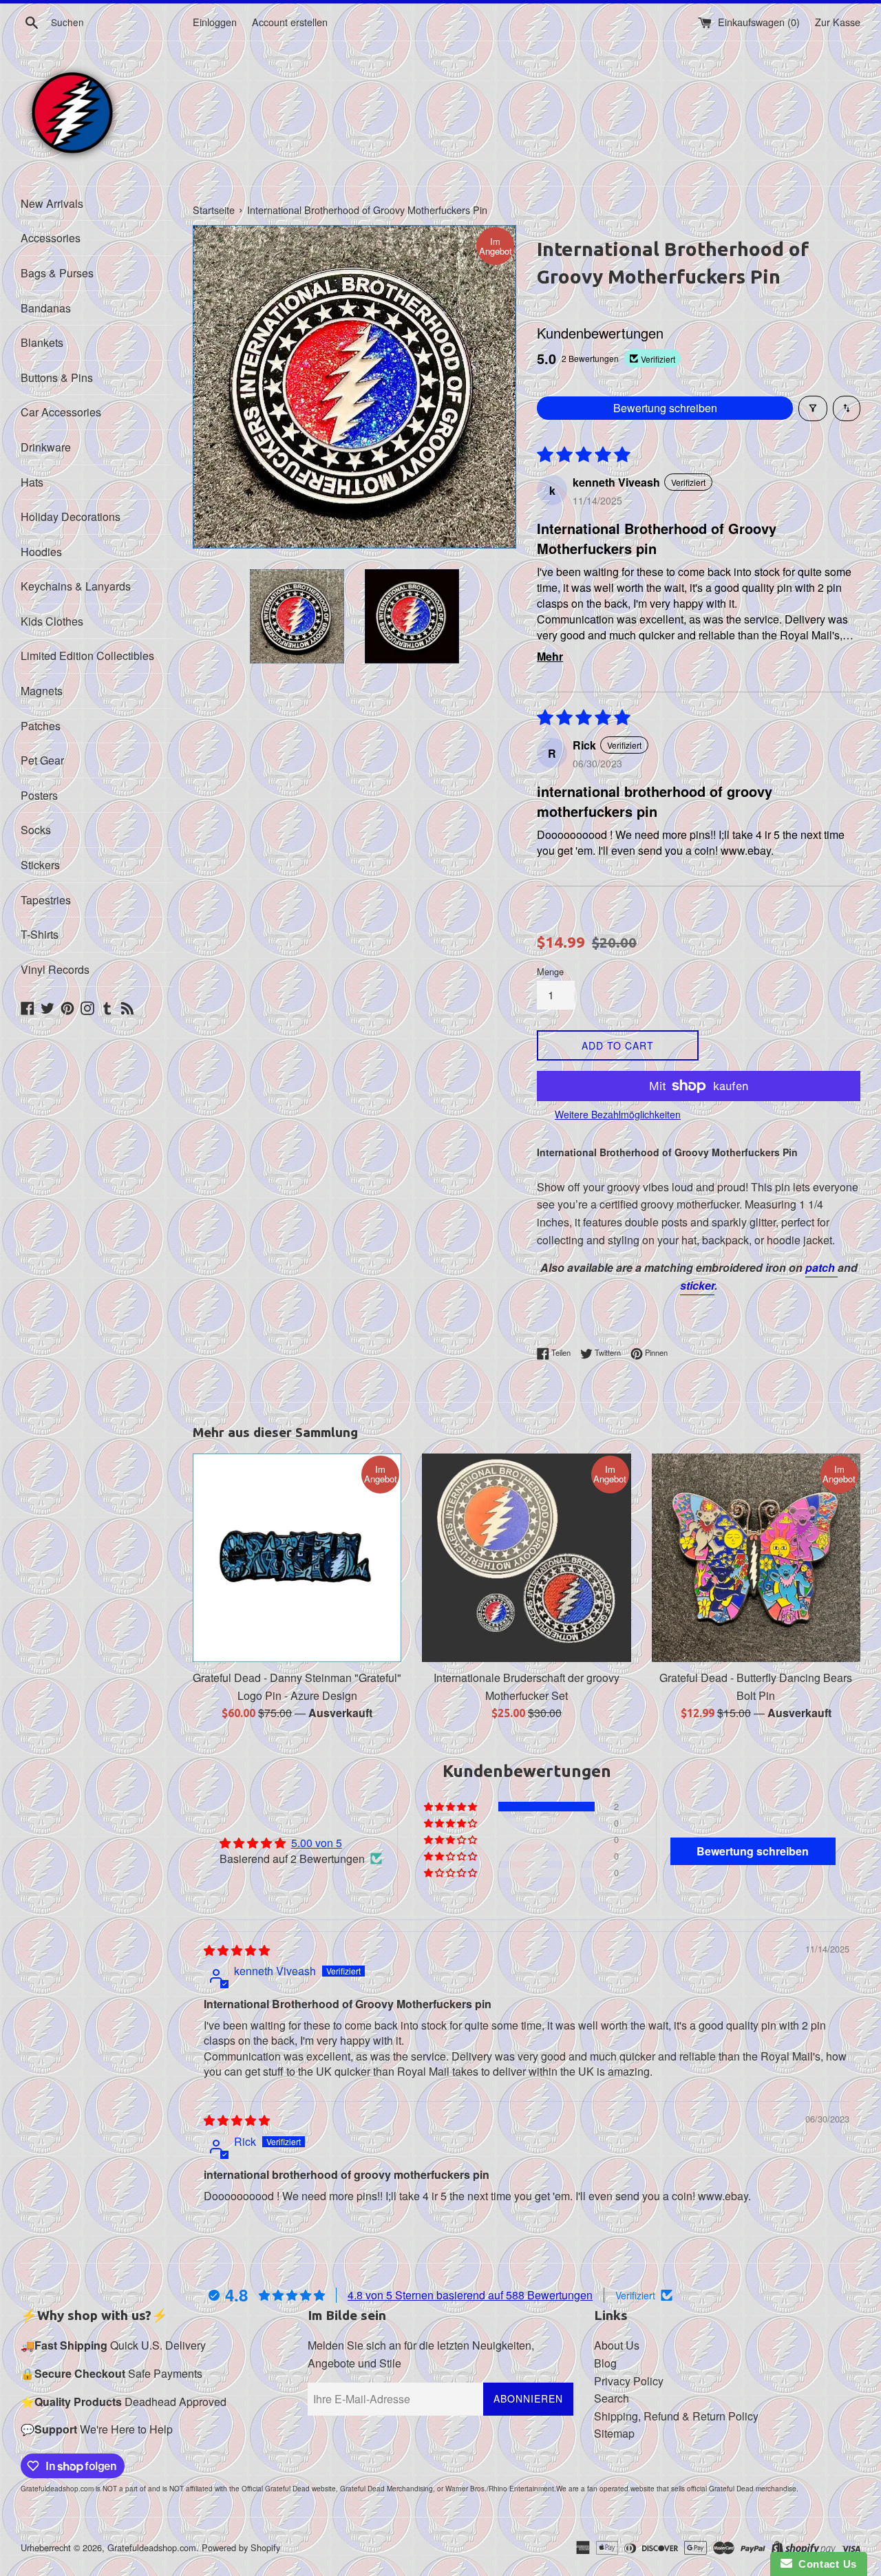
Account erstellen (290, 22)
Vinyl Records (55, 969)
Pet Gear (42, 760)
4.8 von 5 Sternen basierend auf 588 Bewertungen (470, 2295)
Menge (550, 971)
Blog (605, 2363)
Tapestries (46, 900)
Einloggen (215, 22)
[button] (452, 1807)
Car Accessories (61, 412)
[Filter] (813, 408)
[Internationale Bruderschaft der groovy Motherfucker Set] (526, 1558)
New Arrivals (52, 203)
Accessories (51, 238)
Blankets (42, 342)
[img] (237, 1950)
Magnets (42, 691)
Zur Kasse (838, 22)
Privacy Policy (629, 2381)
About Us (617, 2345)
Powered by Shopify (241, 2547)
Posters (39, 795)
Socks (36, 830)
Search (612, 2398)
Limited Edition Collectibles (87, 656)
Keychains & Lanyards (76, 586)
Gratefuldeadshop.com (152, 2547)
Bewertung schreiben (665, 408)
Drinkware (46, 447)
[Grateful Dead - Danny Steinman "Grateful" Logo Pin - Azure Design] (297, 1558)
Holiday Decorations (71, 517)
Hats (32, 482)
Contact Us (825, 2564)
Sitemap (614, 2433)
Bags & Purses (57, 273)
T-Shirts (40, 934)
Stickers (40, 865)
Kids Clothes (52, 621)
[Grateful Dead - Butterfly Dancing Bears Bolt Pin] (756, 1558)
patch (821, 1267)
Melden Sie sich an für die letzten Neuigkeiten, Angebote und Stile (421, 2354)
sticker (697, 1285)
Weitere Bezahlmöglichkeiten (618, 1114)
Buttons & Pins (57, 377)
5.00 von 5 (317, 1843)
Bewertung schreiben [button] (753, 1851)
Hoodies (41, 552)
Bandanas (46, 308)
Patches (41, 726)
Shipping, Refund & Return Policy (676, 2416)
